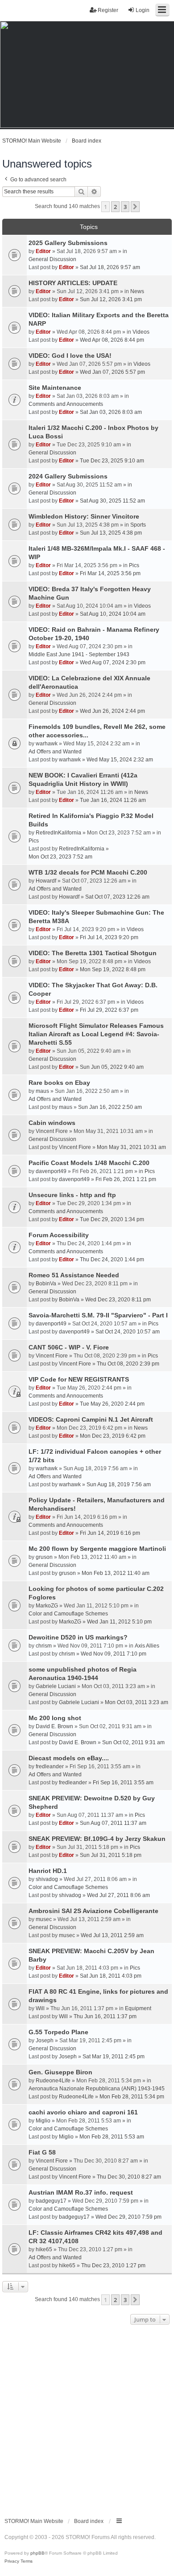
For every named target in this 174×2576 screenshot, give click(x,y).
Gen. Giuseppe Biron (60, 2072)
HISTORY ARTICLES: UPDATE (73, 283)
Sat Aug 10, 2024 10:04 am (113, 614)
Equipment (138, 2008)
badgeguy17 (51, 2201)
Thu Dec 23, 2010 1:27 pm (113, 2265)
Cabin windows (52, 1123)
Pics (134, 565)
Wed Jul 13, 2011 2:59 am (112, 1935)
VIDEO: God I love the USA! (70, 356)
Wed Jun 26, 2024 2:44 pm (112, 711)
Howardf (46, 881)
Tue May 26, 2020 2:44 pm (112, 1404)
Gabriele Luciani (56, 1686)
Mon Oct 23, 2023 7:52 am (60, 857)
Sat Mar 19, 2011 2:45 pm (114, 2057)
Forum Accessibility (59, 1235)
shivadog (47, 1879)
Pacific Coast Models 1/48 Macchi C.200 (89, 1163)
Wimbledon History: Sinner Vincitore (84, 516)
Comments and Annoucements (66, 404)
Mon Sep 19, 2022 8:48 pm (113, 969)
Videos (141, 332)
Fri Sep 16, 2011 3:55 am (123, 1783)
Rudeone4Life (53, 2081)
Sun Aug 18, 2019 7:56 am (119, 1484)
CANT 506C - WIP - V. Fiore (69, 1347)
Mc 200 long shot (55, 1718)
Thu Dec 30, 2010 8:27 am (129, 2177)
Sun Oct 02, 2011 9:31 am (133, 1742)
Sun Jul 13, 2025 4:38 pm (111, 533)
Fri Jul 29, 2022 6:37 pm (109, 1010)
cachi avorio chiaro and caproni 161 (83, 2112)
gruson (44, 1557)
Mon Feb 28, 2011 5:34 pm (132, 2097)
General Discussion (52, 259)
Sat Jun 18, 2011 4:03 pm (111, 1976)
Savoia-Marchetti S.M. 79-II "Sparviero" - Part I (98, 1315)
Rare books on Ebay (59, 1083)
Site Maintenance (55, 388)
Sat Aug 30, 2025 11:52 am (112, 501)
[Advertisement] (87, 2418)
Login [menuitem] (143, 10)
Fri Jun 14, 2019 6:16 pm (110, 1533)
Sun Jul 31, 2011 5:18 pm (111, 1855)
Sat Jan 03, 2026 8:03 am (111, 412)
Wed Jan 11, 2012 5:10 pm (119, 1622)
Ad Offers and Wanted (55, 752)
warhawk (47, 744)
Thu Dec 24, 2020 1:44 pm (112, 1259)
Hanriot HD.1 (48, 1871)
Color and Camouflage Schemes (68, 1614)
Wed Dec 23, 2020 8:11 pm (118, 1300)
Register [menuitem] (108, 10)
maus (42, 1091)
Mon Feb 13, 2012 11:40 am (116, 1573)
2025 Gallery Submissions (68, 243)
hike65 (44, 2249)
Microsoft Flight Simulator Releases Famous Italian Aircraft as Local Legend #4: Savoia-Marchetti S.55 (96, 1034)
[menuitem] (12, 2561)
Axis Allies (147, 1646)
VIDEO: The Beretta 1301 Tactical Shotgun (93, 953)
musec (44, 1919)
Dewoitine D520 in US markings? (78, 1637)
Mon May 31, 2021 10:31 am (131, 1147)
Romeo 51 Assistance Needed (74, 1275)
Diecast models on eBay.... (69, 1758)
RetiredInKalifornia (58, 833)
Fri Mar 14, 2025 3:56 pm (110, 573)
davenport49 (51, 1171)
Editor (43, 251)
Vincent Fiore (52, 1131)
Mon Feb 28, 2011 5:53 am (112, 2137)
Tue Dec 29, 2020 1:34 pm (112, 1219)
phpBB (37, 2553)
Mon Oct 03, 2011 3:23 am (137, 1702)
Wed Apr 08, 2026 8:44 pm (112, 340)
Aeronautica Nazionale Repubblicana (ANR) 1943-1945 (97, 2089)
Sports (138, 525)
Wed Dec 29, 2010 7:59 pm (128, 2217)
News (137, 291)
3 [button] (125, 207)
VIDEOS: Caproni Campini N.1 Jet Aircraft (91, 1419)
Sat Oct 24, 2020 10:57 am (128, 1332)
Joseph (45, 2040)
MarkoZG (47, 1606)
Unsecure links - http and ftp (72, 1195)
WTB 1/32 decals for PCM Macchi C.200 (88, 872)
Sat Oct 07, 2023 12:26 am (117, 897)
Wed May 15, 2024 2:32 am (120, 760)
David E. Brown (54, 1726)
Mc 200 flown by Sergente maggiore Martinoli (97, 1549)
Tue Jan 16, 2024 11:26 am (113, 800)
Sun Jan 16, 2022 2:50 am (110, 1107)
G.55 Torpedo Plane (58, 2032)
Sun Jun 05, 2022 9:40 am (112, 1067)
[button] (135, 207)
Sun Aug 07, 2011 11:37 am (113, 1823)
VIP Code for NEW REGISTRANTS (79, 1379)
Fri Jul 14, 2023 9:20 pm (109, 937)
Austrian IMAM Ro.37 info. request (81, 2192)
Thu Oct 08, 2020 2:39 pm (128, 1364)
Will (40, 2008)
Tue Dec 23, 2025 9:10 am (112, 461)
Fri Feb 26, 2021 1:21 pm (126, 1179)
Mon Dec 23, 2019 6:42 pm (113, 1436)
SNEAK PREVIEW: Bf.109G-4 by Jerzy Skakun (97, 1839)
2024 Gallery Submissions (68, 476)
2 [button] (115, 207)
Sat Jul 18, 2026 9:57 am (110, 267)
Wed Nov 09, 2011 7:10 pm (114, 1654)
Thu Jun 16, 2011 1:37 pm (105, 2016)
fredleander (50, 1766)
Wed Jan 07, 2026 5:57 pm (112, 372)
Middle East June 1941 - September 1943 (79, 654)
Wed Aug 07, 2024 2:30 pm (113, 662)
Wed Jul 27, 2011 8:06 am (118, 1895)
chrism (44, 1646)
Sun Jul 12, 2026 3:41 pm (111, 299)
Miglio (43, 2121)
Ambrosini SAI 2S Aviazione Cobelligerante (93, 1911)
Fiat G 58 (42, 2152)
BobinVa (46, 1284)
